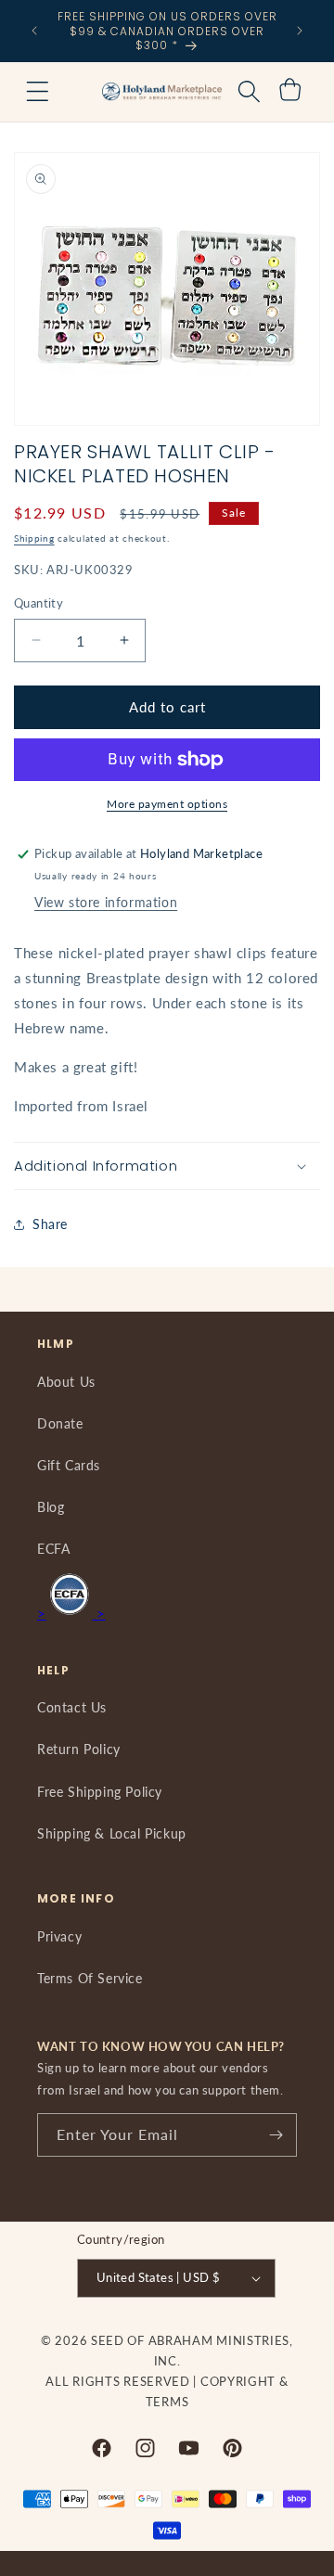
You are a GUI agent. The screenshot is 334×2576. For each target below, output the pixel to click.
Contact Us (72, 1707)
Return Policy (79, 1749)
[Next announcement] (300, 31)
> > (71, 1613)
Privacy (59, 1936)
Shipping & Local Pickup (112, 1833)
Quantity (39, 603)
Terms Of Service (90, 1978)
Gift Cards (69, 1465)
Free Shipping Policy (100, 1792)
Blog (51, 1507)
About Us (66, 1382)
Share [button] (50, 1224)
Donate (60, 1423)
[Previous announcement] (34, 31)
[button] (37, 92)
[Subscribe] (276, 2135)
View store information (106, 902)
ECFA (53, 1549)
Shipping (34, 538)
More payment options (167, 804)
